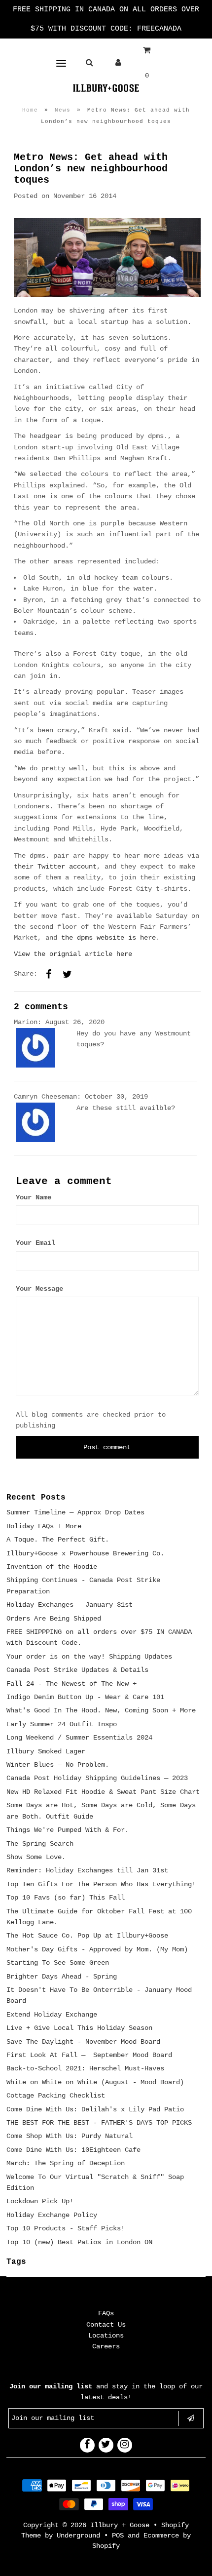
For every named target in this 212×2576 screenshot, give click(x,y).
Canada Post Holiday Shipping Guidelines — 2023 (97, 1778)
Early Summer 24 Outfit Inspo (62, 1724)
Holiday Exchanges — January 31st (70, 1605)
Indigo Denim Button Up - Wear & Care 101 (85, 1697)
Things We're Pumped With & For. (68, 1830)
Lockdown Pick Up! (40, 2201)
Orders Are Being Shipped (54, 1619)
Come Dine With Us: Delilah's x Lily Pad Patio (95, 2109)
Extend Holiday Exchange (52, 2015)
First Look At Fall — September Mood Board (89, 2055)
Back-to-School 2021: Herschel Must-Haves (85, 2068)
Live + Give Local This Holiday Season (79, 2028)
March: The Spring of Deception (66, 2163)
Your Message (39, 1289)
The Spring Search (40, 1844)
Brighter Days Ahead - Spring (62, 1977)
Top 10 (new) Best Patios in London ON (79, 2242)
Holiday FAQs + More (44, 1526)
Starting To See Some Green (58, 1963)
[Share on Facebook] (49, 974)
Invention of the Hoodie (52, 1567)
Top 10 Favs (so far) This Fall (66, 1898)
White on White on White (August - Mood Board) (95, 2082)
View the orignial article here (73, 954)
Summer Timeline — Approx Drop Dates (75, 1512)
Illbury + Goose (122, 2525)
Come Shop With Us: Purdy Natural (70, 2136)
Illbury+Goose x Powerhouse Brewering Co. (85, 1553)
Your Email (35, 1243)
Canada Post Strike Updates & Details (77, 1670)
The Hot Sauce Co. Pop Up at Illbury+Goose (87, 1936)
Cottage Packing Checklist (56, 2096)
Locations (106, 2336)
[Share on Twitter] (68, 974)
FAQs (106, 2313)
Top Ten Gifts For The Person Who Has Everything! (101, 1884)
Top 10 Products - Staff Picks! (66, 2228)
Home (30, 110)
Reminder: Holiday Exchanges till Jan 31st (87, 1870)
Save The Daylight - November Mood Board (83, 2042)
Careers (106, 2346)
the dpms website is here (108, 938)
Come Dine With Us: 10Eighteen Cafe (73, 2150)
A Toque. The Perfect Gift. (58, 1540)
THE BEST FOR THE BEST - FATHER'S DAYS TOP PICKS (99, 2123)
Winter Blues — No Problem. (58, 1765)
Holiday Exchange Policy (52, 2215)
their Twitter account (55, 867)
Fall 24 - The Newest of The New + (71, 1684)
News (63, 110)
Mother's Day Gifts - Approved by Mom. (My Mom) (97, 1949)
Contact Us (106, 2325)
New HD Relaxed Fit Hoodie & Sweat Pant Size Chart (103, 1792)
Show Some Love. (36, 1857)
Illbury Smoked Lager (46, 1751)
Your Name (34, 1197)
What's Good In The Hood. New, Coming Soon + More (101, 1710)
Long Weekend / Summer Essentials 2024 (79, 1738)
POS (118, 2536)
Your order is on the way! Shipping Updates (89, 1657)
